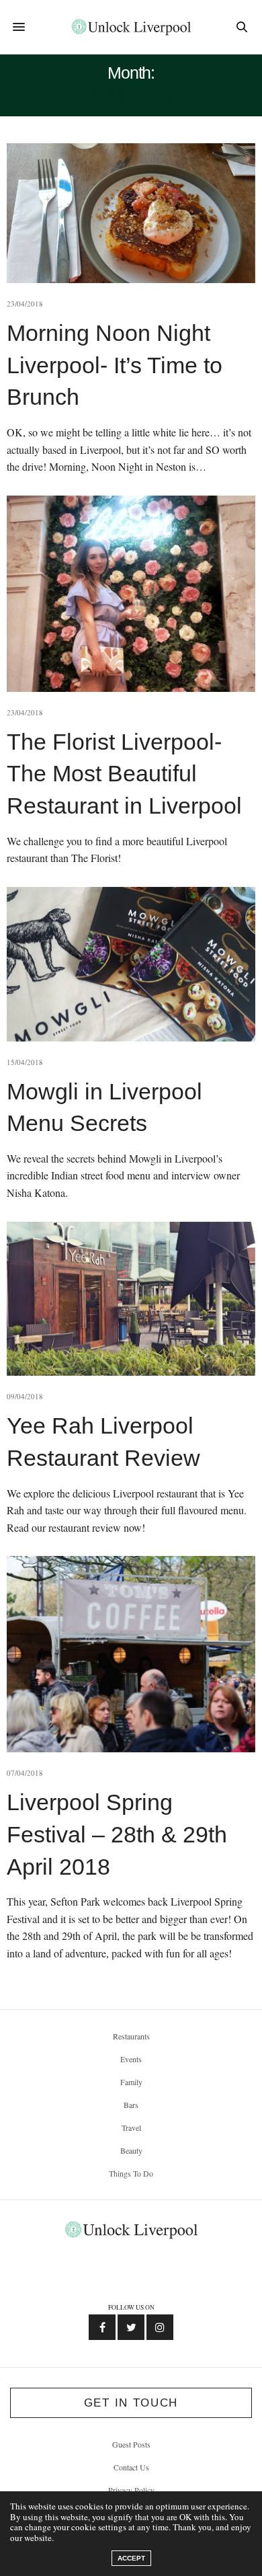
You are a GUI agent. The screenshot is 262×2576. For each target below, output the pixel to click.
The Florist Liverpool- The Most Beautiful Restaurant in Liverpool (124, 774)
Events (131, 2059)
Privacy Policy (131, 2490)
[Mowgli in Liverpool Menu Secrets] (131, 964)
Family (131, 2082)
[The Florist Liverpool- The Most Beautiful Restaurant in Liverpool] (131, 594)
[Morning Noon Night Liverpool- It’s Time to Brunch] (131, 213)
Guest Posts (131, 2444)
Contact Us (131, 2467)
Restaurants (131, 2036)
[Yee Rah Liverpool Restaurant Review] (131, 1299)
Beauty (131, 2150)
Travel (131, 2128)
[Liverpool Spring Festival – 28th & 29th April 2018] (131, 1654)
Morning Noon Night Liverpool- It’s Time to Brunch (115, 365)
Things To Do (131, 2173)
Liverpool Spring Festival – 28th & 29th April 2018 (117, 1834)
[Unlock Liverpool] (131, 27)
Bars (131, 2105)
